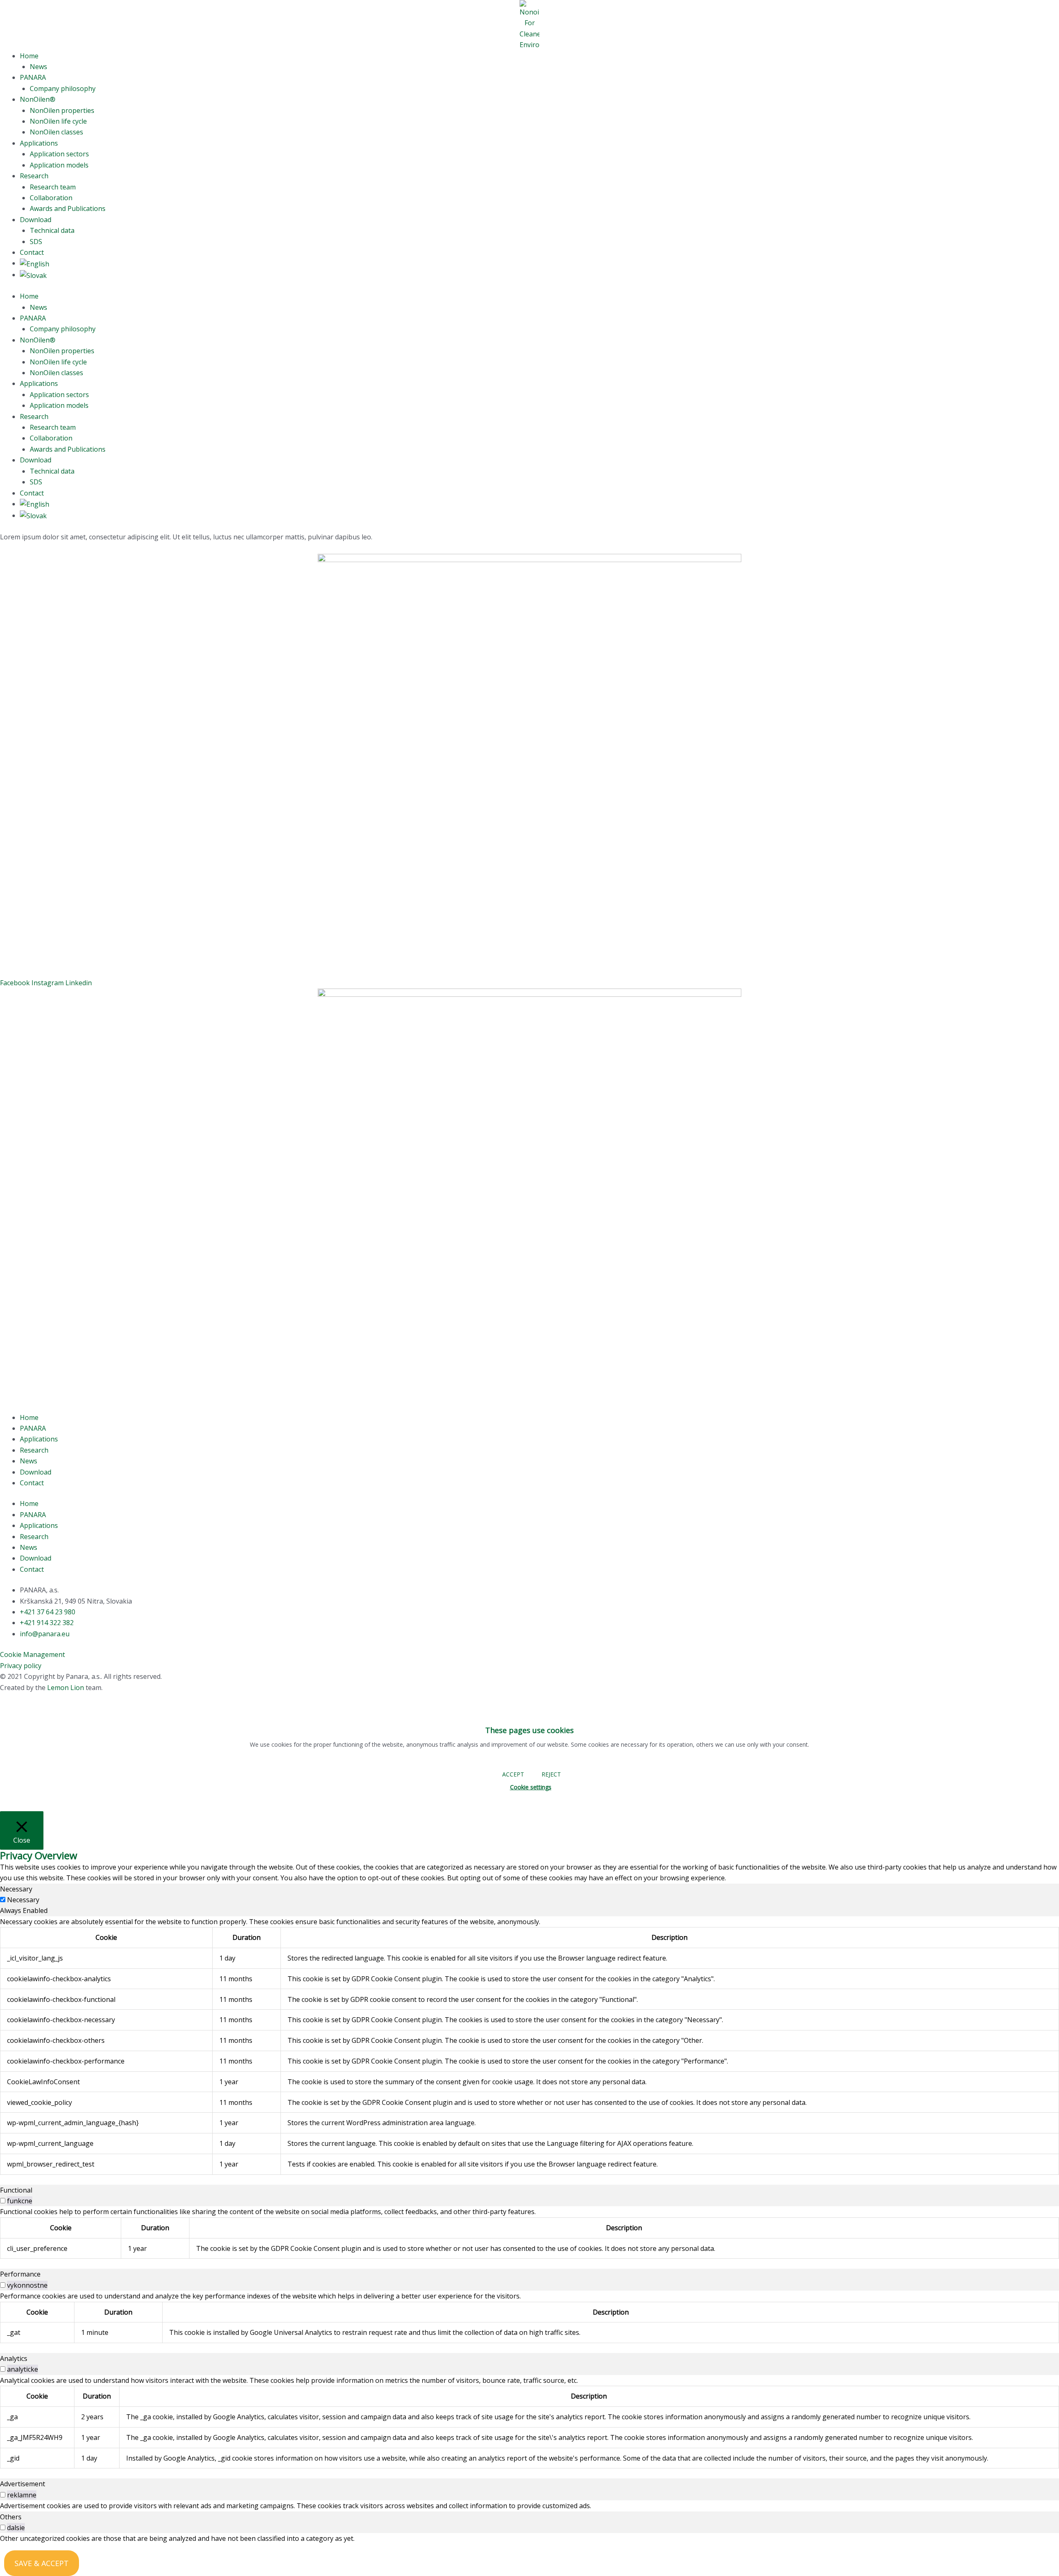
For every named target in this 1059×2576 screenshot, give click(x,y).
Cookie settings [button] (531, 1787)
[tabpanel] (529, 2046)
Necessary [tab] (16, 1889)
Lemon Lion (66, 1688)
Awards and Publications (68, 208)
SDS (36, 242)
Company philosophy (63, 89)
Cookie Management (32, 1654)
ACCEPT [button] (513, 1774)
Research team (53, 187)
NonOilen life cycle (58, 121)
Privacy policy (21, 1666)
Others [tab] (11, 2517)
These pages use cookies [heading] (529, 1730)
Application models (59, 165)
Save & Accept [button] (42, 2563)
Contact (32, 252)
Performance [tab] (20, 2274)
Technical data (52, 230)
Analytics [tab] (14, 2358)
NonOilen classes (56, 132)
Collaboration (51, 198)
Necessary (23, 1900)
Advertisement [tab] (23, 2484)
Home (29, 56)
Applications (39, 143)
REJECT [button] (551, 1774)
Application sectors (59, 154)
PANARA (33, 77)
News (38, 67)
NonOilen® (38, 99)
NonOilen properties (62, 110)
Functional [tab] (16, 2190)
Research (34, 176)
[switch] (3, 2201)
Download (36, 220)
